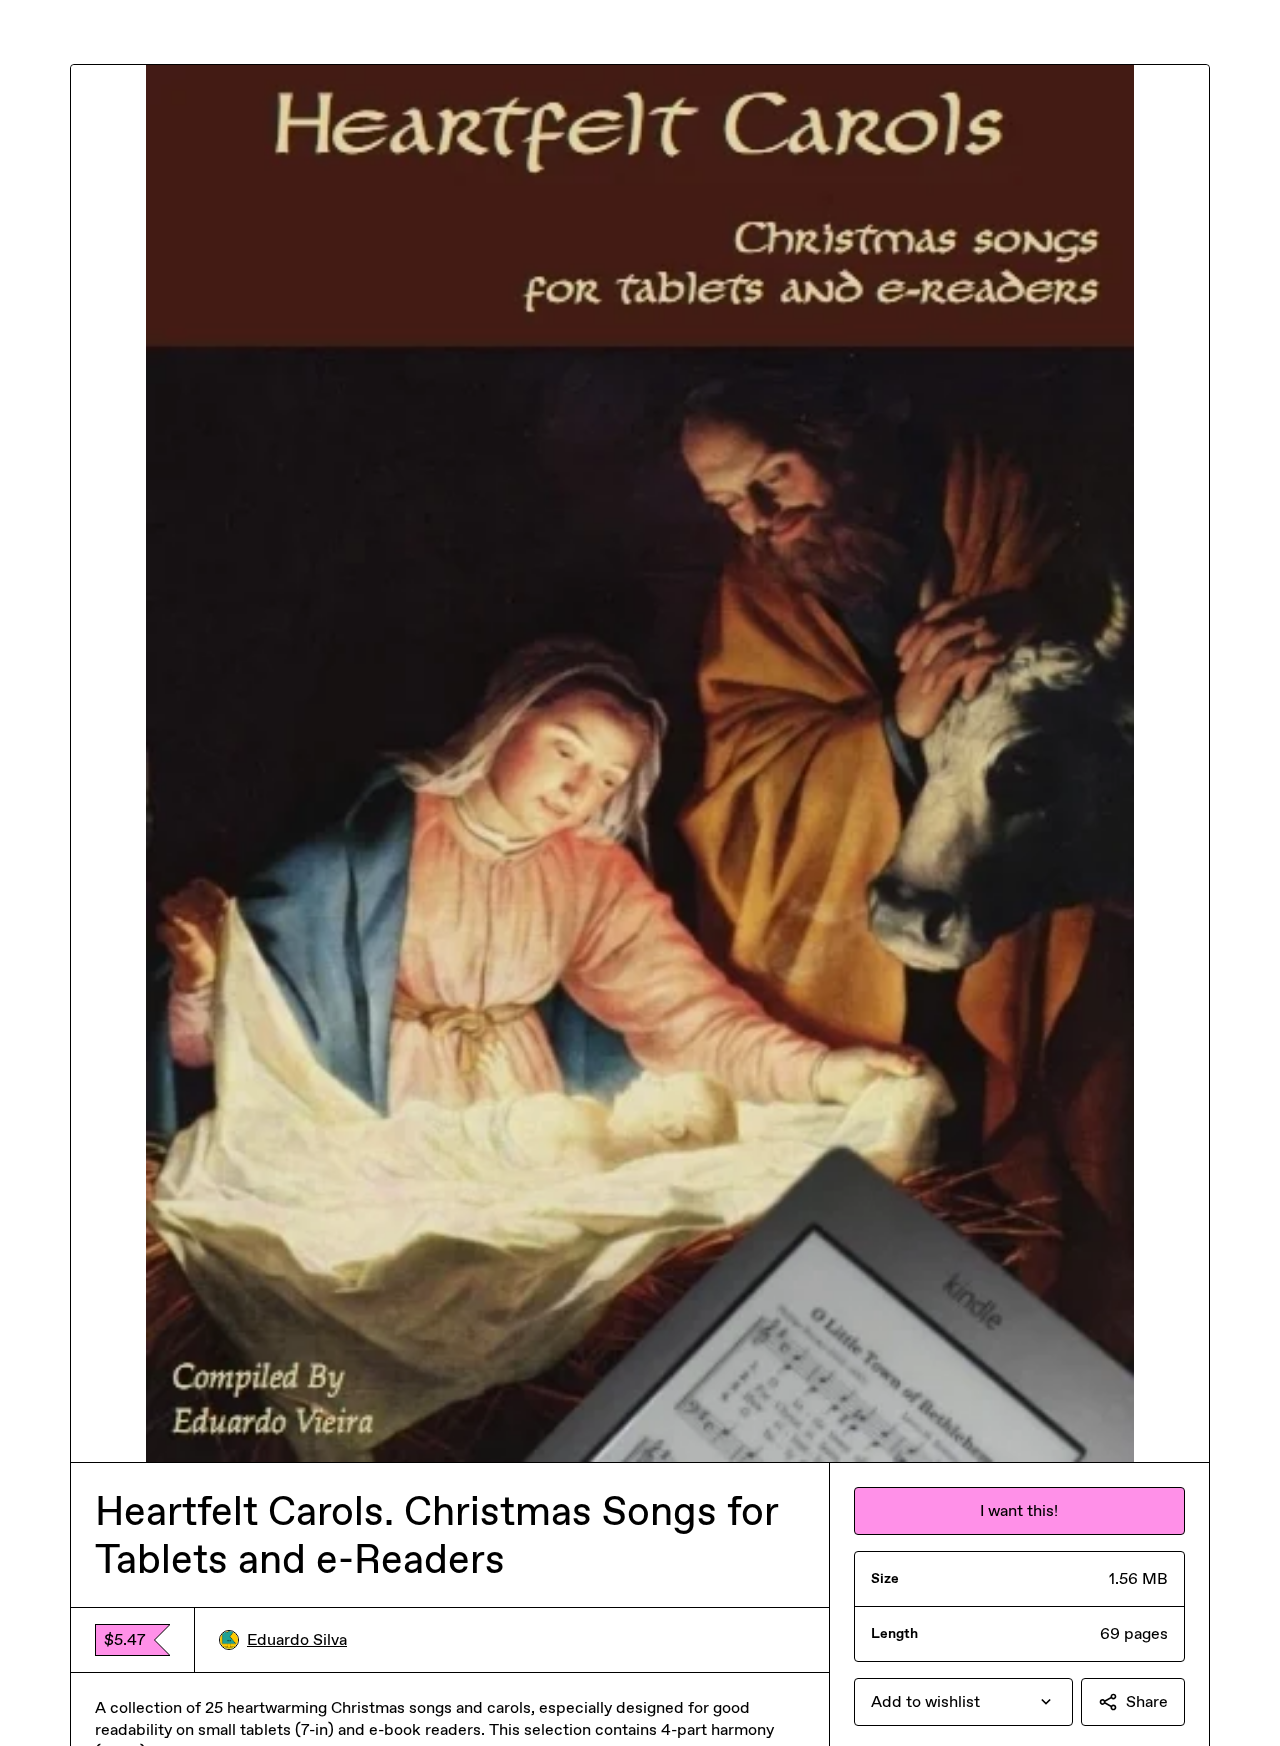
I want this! (1019, 1510)
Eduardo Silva (297, 1639)
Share (1147, 1701)
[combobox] (963, 1702)
